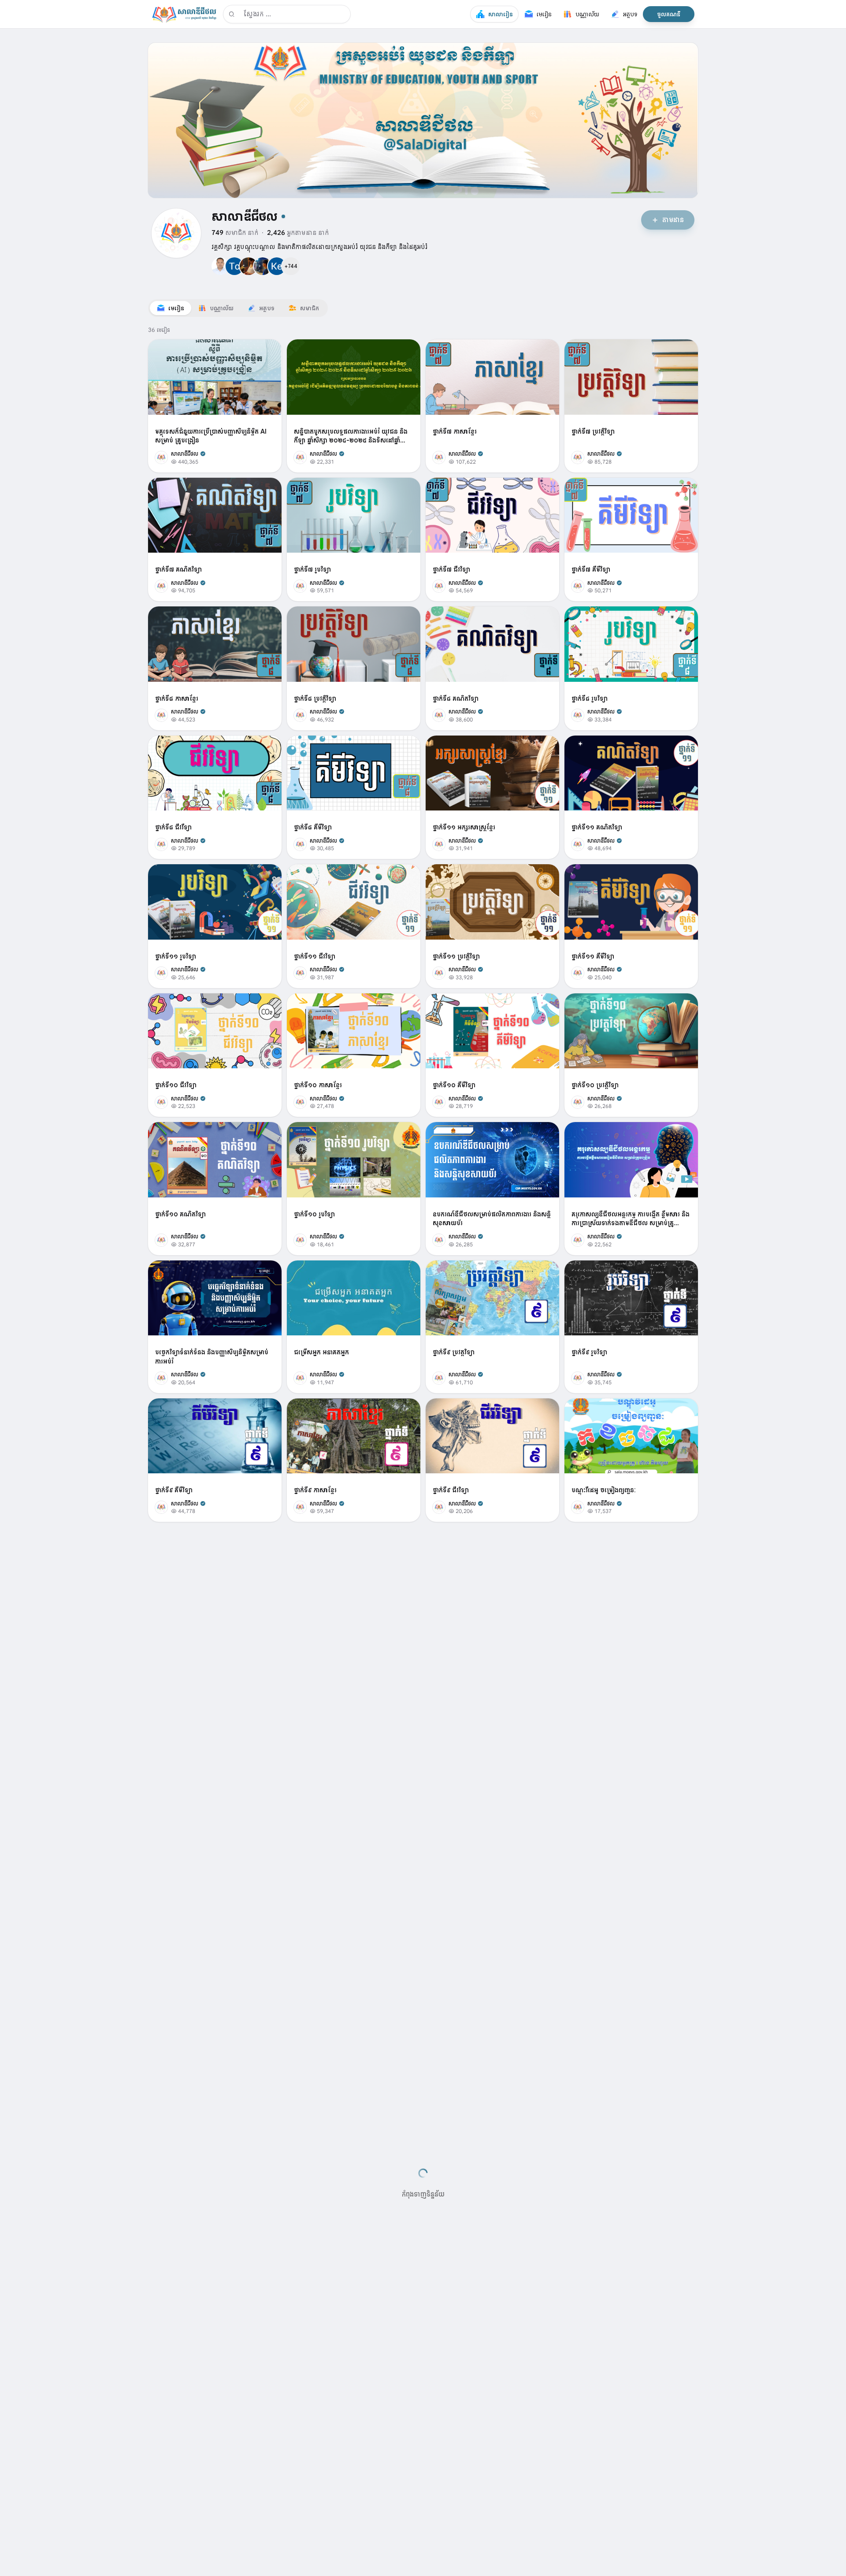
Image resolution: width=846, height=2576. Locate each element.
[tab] (171, 308)
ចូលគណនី (669, 14)
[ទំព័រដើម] (184, 14)
